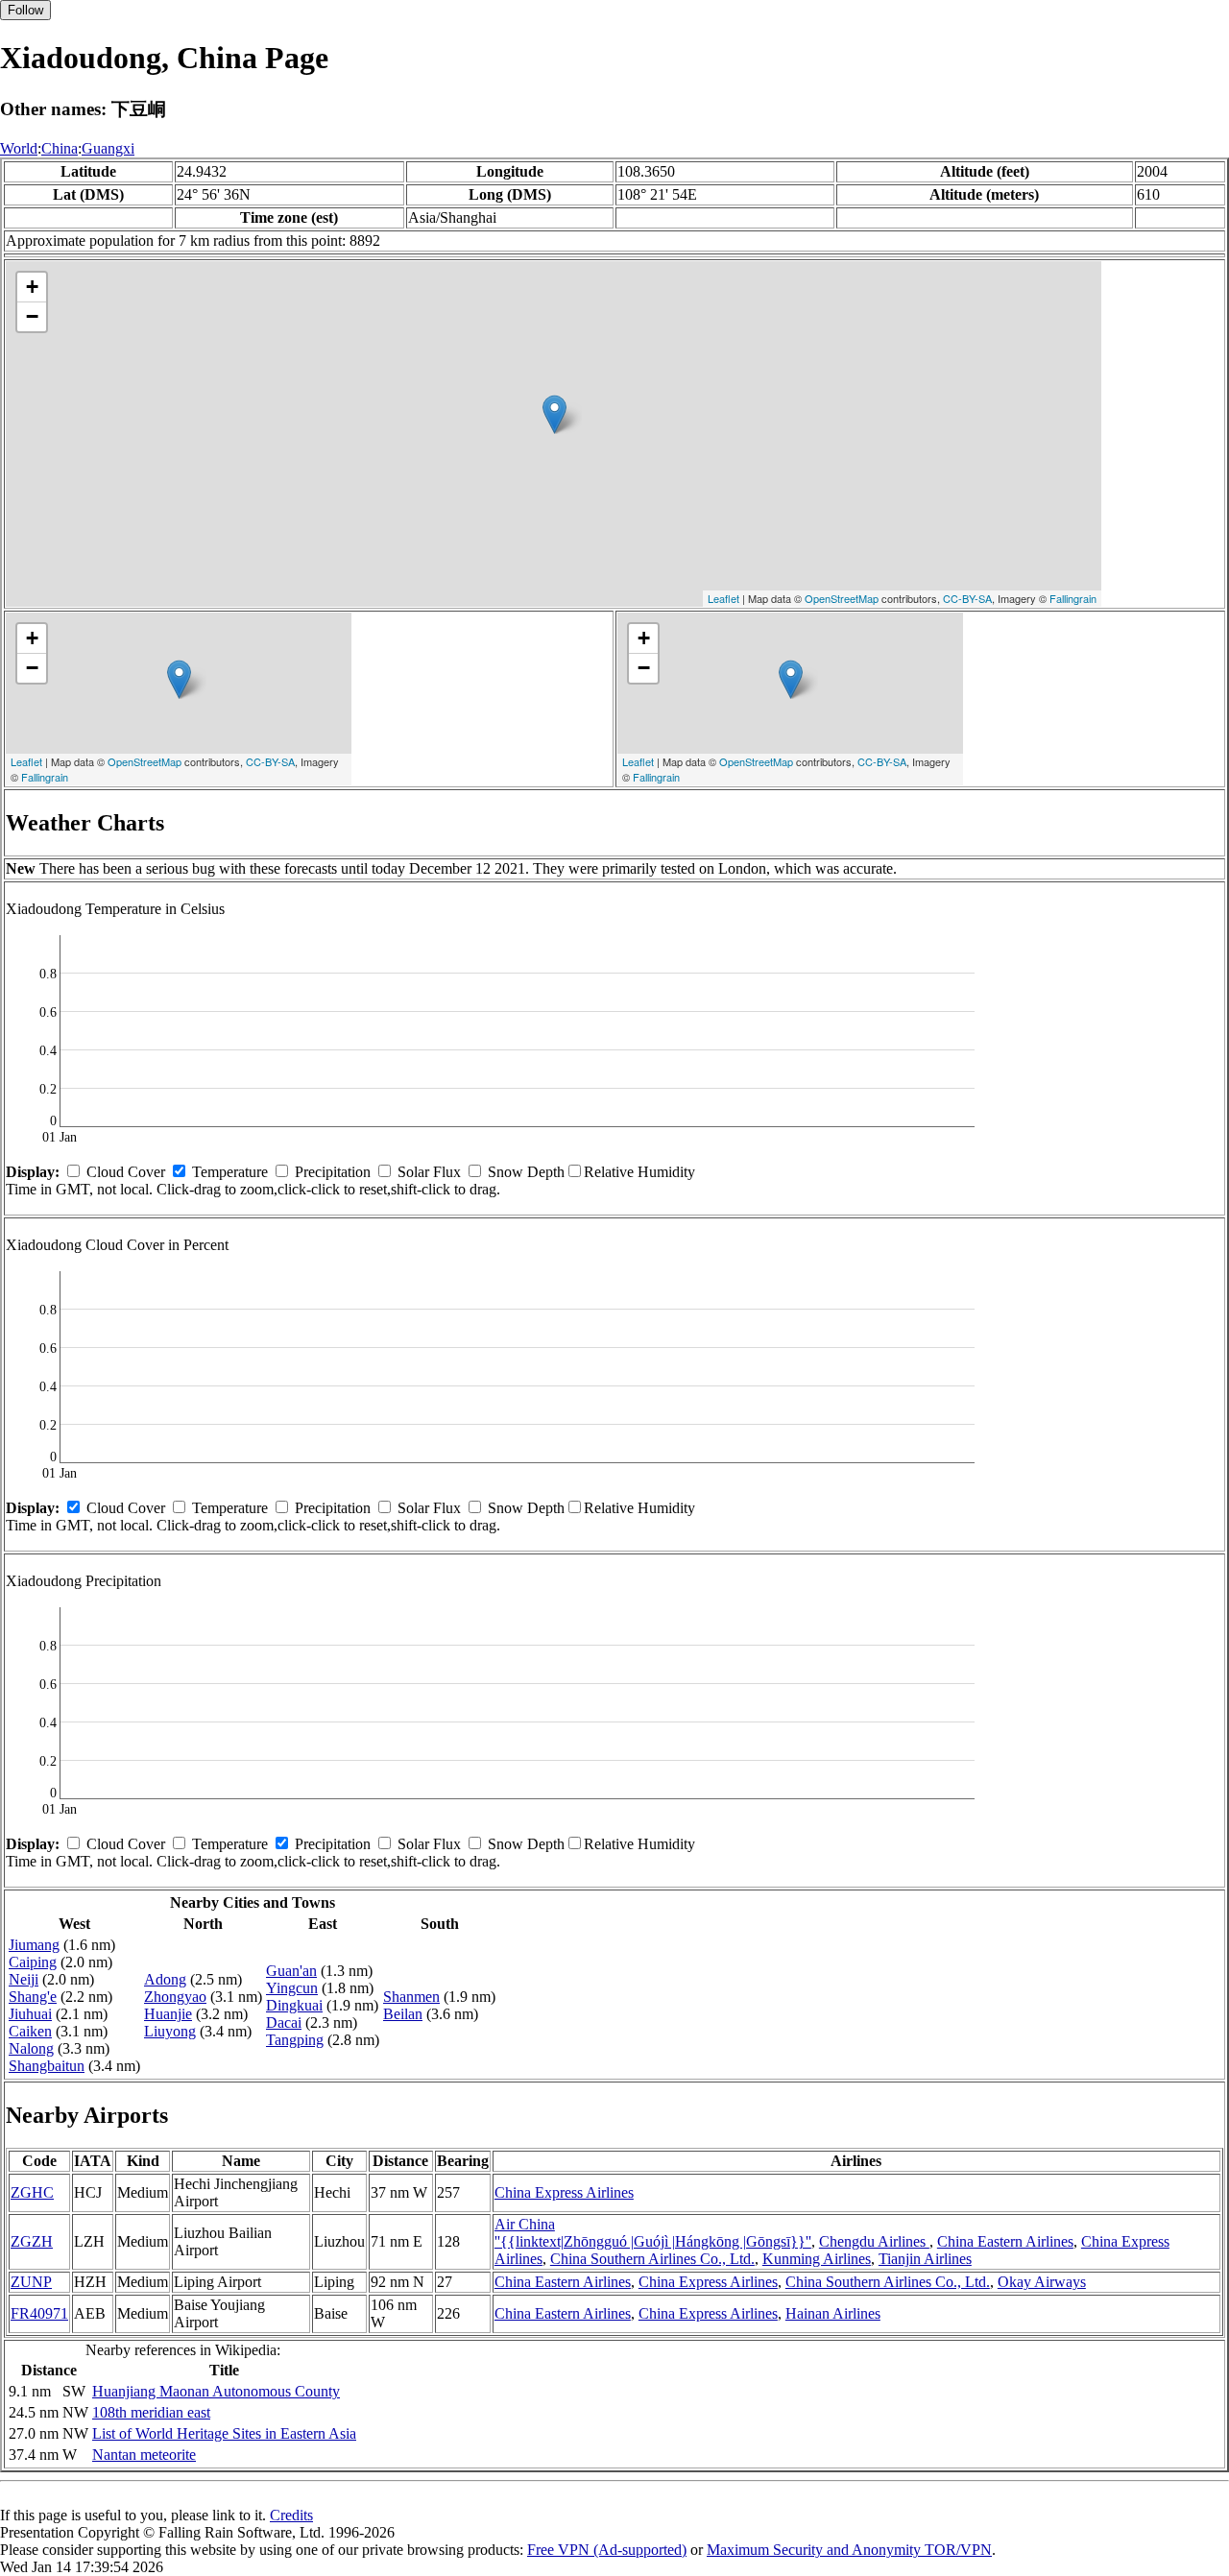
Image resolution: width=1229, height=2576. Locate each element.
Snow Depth (526, 1172)
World (19, 148)
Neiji (24, 1979)
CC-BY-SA (967, 598)
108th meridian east (151, 2412)
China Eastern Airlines (1005, 2241)
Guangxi (108, 148)
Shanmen (411, 1997)
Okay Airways (1042, 2282)
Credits (291, 2515)
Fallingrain (1073, 598)
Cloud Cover (126, 1172)
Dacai (284, 2022)
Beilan (403, 2014)
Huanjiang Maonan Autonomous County (216, 2391)
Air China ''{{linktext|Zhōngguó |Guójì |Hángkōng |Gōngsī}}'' (653, 2233)
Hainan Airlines (833, 2313)
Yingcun (292, 1988)
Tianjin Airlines (925, 2259)
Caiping (33, 1962)
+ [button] (32, 287)
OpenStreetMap (842, 598)
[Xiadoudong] (554, 414)
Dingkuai (294, 2005)
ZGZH (32, 2241)
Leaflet (723, 598)
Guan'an (291, 1971)
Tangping (295, 2040)
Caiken (30, 2031)
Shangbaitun (47, 2066)
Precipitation (333, 1172)
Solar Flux (429, 1172)
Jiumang (34, 1945)
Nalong (31, 2048)
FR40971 (39, 2313)
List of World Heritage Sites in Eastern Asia (224, 2433)
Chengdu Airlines (874, 2241)
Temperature (230, 1172)
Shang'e (33, 1997)
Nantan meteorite (144, 2455)
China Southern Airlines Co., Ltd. (652, 2259)
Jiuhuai (30, 2014)
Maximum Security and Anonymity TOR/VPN (849, 2550)
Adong (165, 1979)
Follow (25, 10)
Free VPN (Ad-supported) (607, 2550)
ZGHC (32, 2192)
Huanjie (168, 2014)
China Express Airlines (564, 2192)
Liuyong (170, 2031)
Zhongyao (175, 1997)
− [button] (32, 316)
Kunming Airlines (817, 2259)
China (60, 148)
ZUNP (31, 2282)
